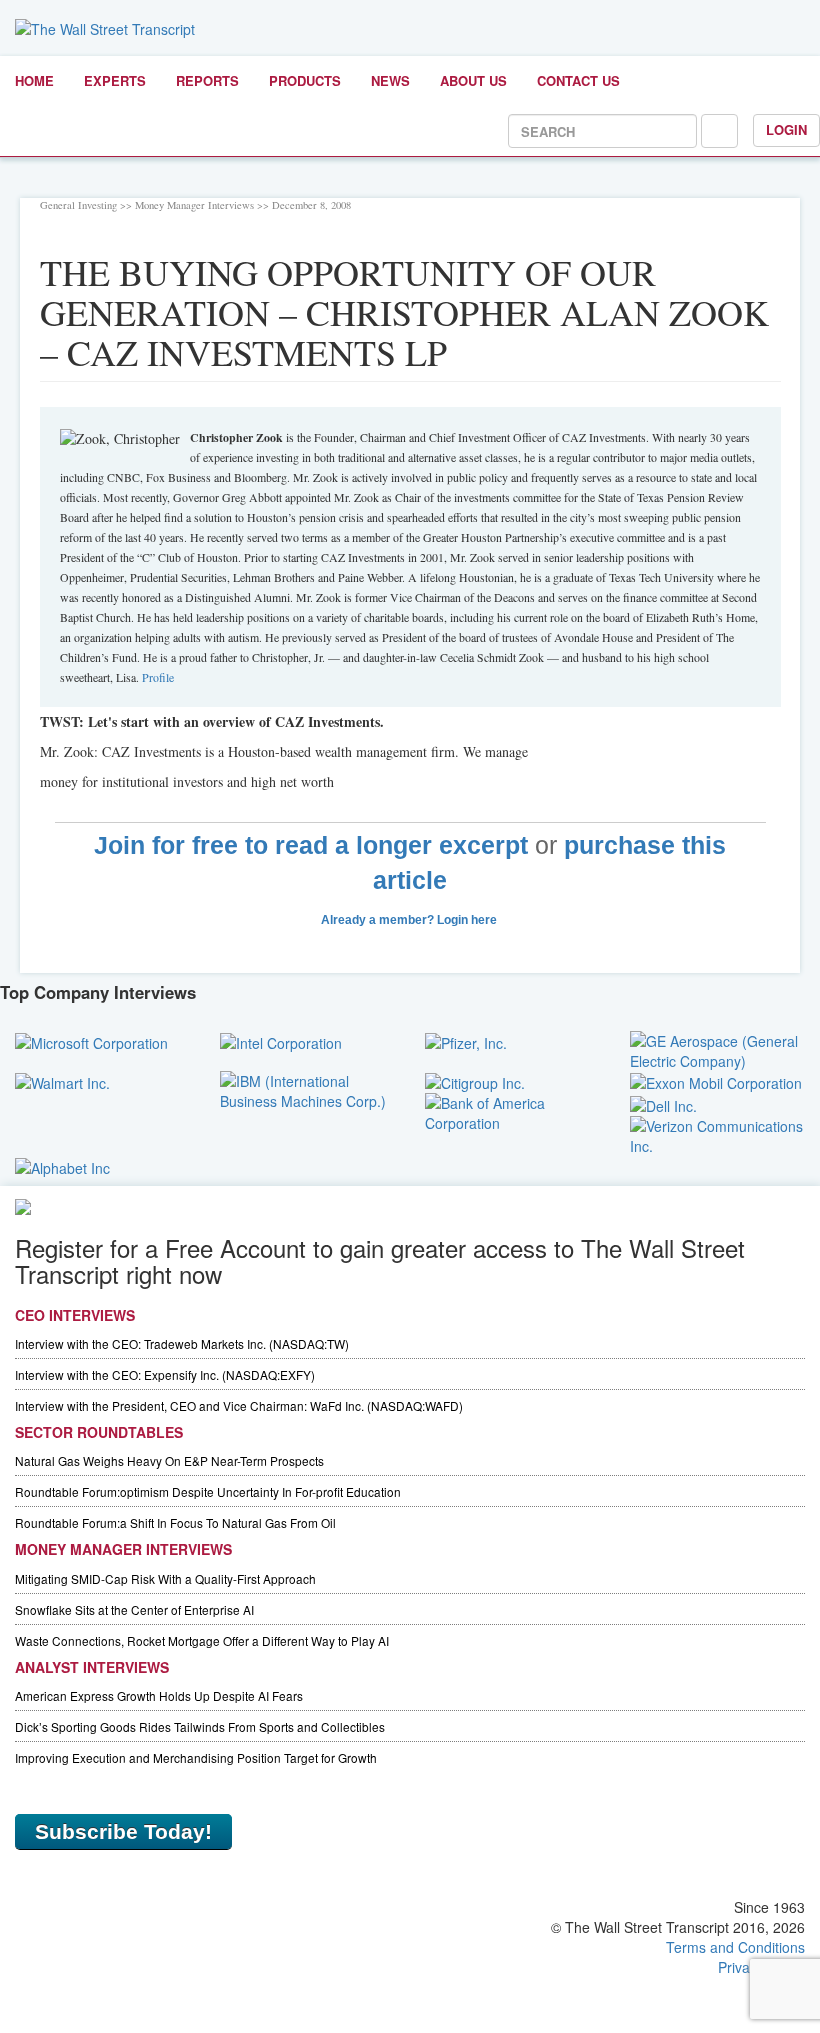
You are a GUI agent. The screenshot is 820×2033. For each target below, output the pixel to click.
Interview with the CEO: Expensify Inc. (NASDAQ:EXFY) (165, 1374)
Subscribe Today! (123, 1831)
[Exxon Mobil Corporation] (716, 1081)
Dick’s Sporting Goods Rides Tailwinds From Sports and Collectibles (200, 1726)
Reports (207, 80)
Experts (115, 80)
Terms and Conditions (735, 1947)
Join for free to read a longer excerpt (311, 845)
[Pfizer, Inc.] (466, 1041)
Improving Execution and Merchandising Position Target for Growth (196, 1757)
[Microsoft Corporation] (91, 1041)
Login (786, 129)
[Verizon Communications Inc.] (717, 1133)
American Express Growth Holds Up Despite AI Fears (159, 1695)
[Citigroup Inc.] (475, 1081)
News (390, 80)
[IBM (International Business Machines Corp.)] (307, 1089)
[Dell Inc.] (663, 1103)
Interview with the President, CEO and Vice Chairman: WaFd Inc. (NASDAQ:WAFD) (239, 1405)
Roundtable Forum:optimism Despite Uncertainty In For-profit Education (208, 1491)
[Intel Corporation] (281, 1041)
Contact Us (578, 80)
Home (34, 80)
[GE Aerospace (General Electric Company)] (717, 1049)
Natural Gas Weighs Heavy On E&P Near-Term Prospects (169, 1460)
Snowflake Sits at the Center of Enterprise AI (134, 1609)
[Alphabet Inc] (62, 1166)
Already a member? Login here (410, 920)
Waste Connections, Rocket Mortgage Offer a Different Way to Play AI (202, 1640)
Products (305, 80)
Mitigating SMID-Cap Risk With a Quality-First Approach (165, 1578)
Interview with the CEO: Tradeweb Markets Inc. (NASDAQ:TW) (182, 1343)
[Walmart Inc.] (62, 1081)
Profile (158, 677)
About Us (473, 80)
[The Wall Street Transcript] (105, 27)
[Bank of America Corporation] (512, 1111)
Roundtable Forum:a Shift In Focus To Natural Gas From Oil (175, 1522)
